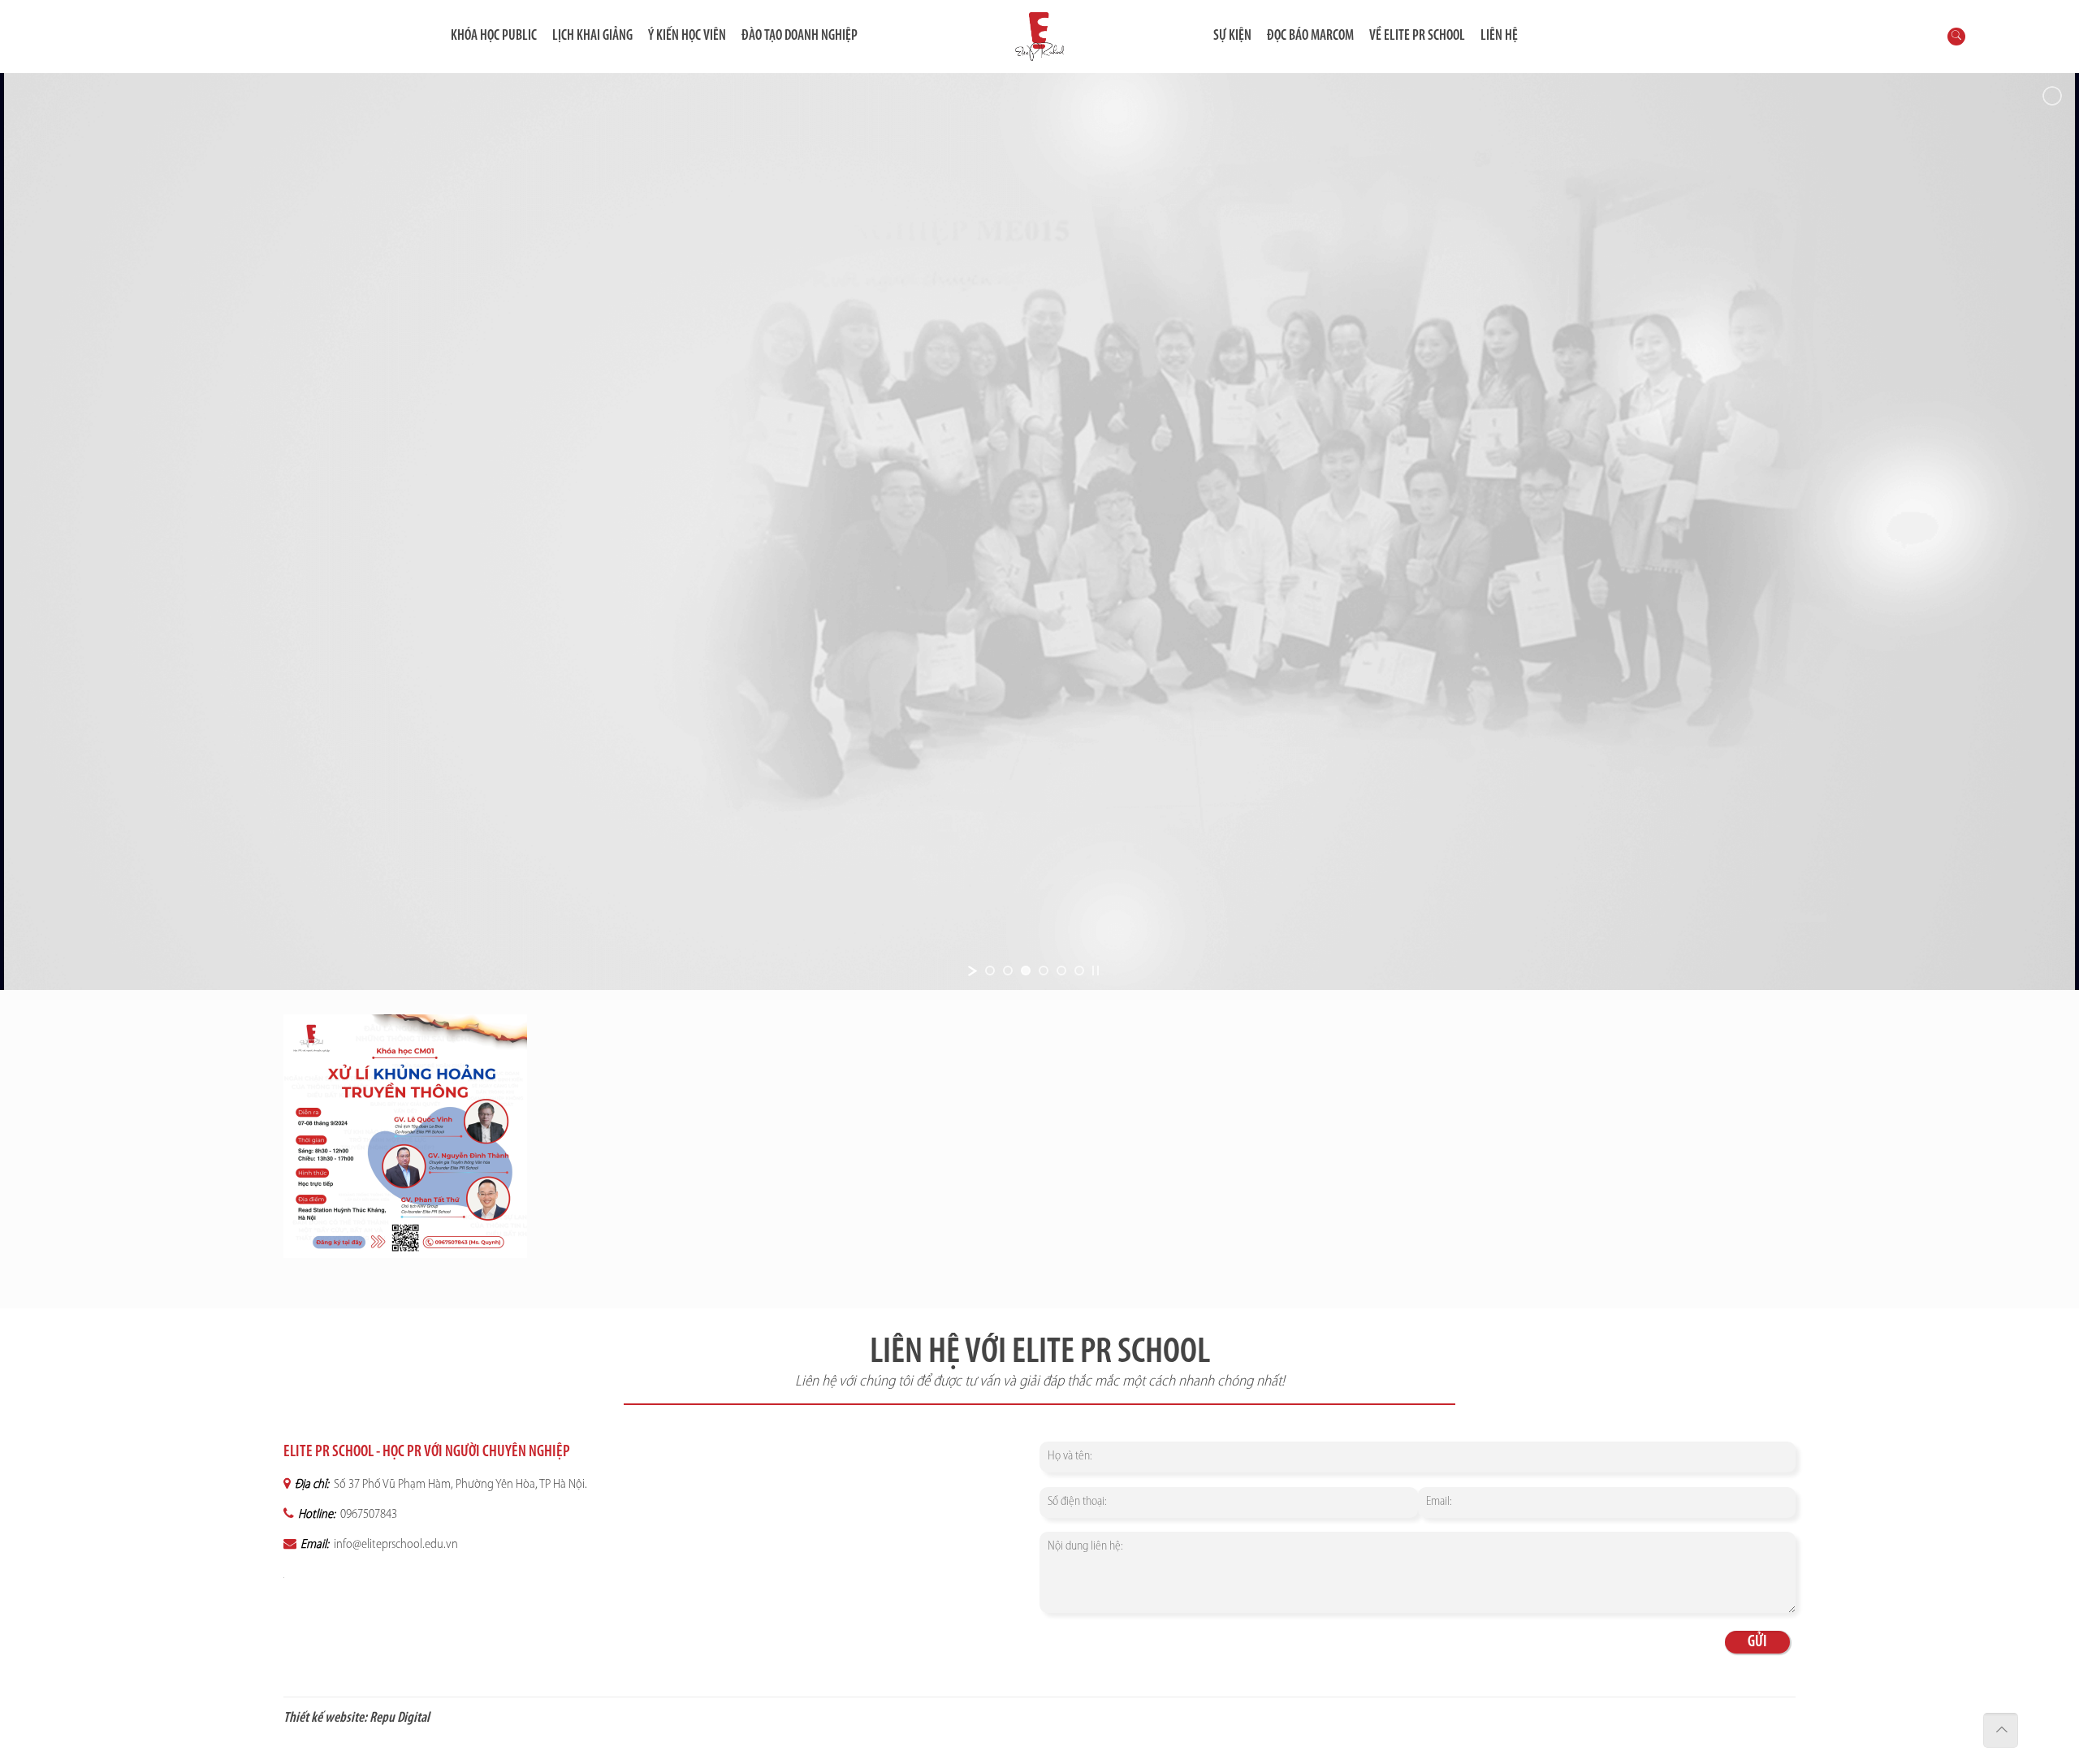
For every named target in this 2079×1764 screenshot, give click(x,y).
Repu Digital (400, 1719)
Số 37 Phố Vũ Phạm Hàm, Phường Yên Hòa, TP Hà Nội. (459, 1485)
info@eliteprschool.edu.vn (395, 1545)
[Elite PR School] (1039, 37)
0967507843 (367, 1515)
